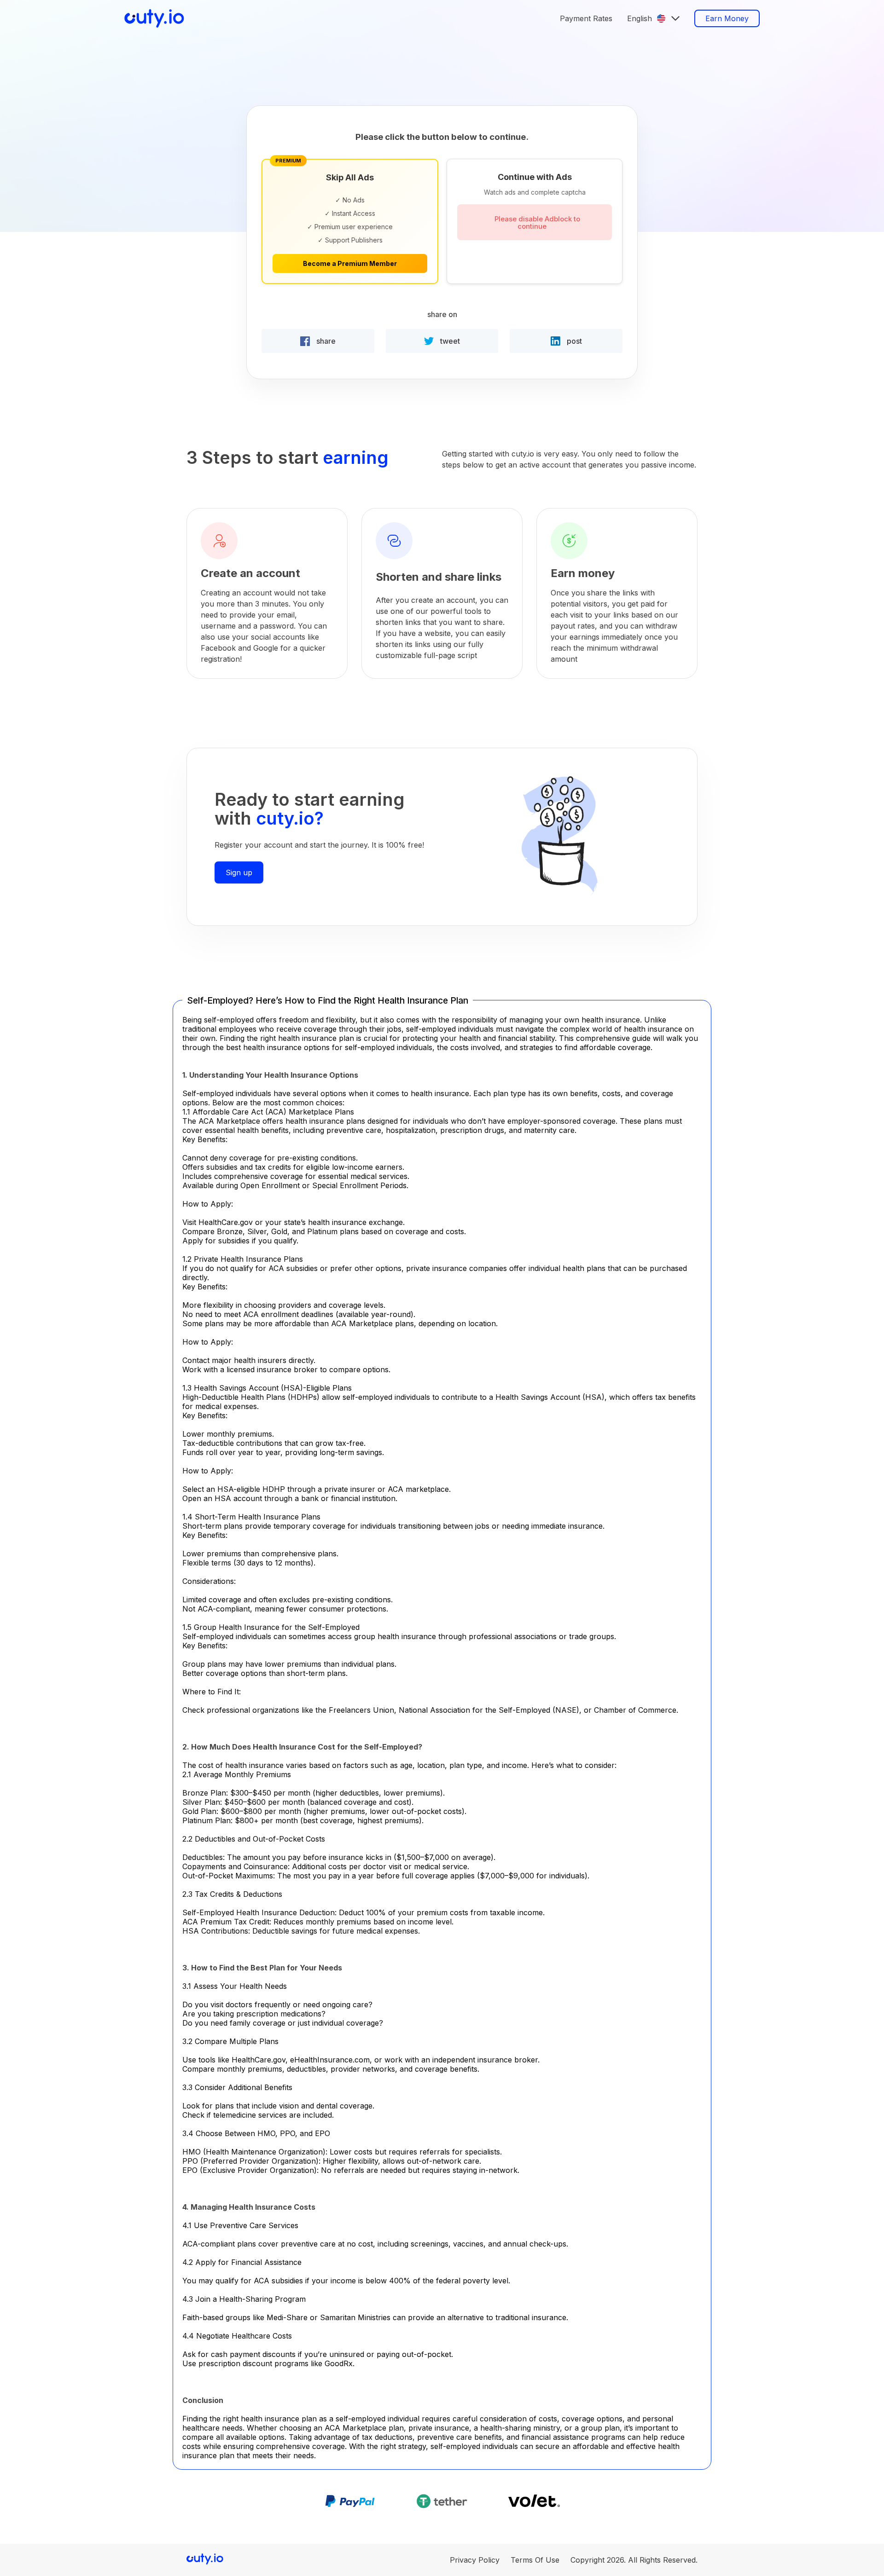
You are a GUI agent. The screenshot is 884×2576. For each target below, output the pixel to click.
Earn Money (727, 18)
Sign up (239, 872)
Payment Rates (586, 18)
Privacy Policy (475, 2560)
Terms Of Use (535, 2560)
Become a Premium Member (350, 263)
